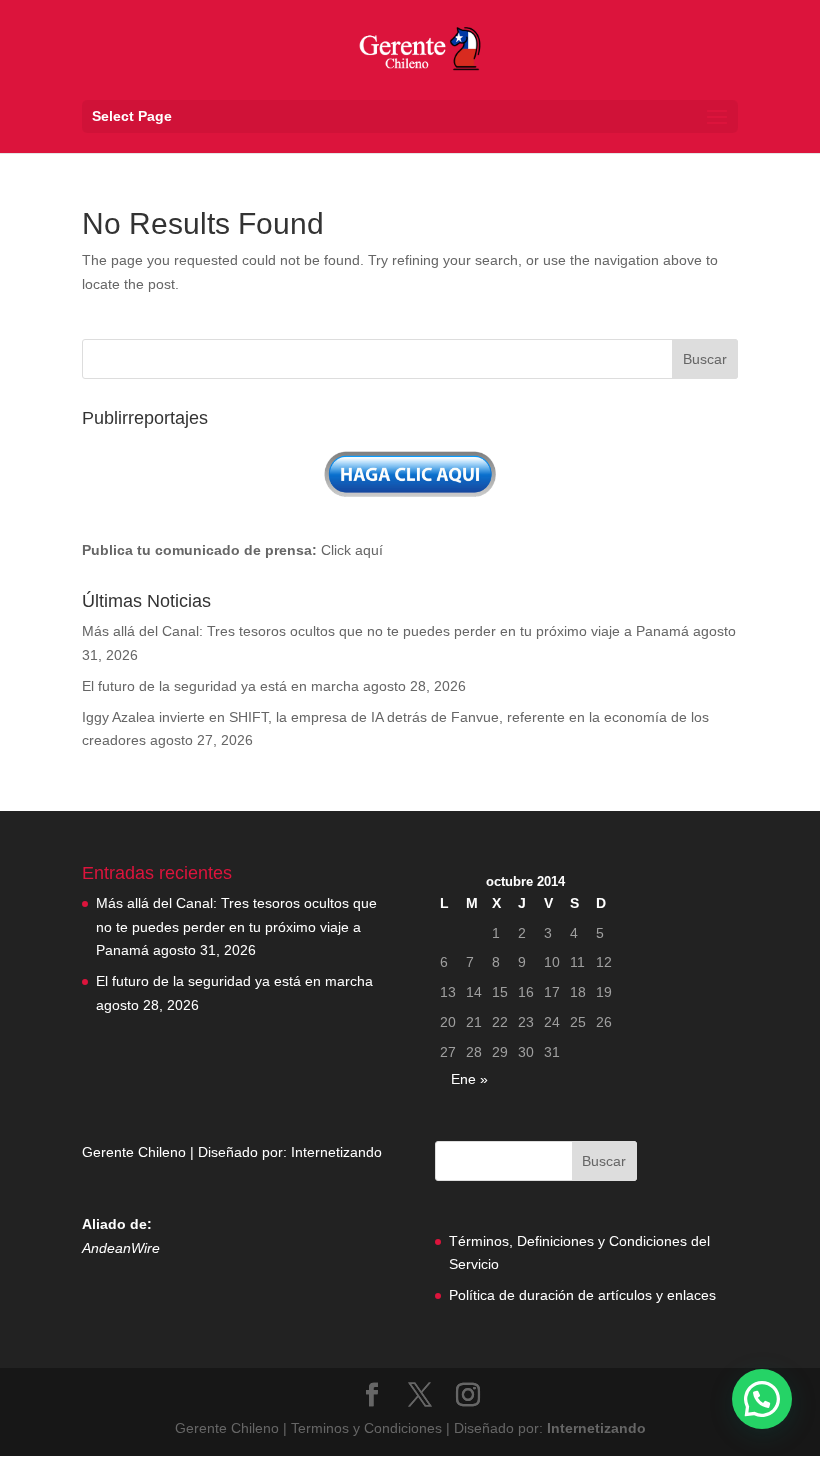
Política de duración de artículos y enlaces (582, 1295)
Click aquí (352, 550)
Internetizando (336, 1152)
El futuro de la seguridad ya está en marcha (220, 686)
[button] (762, 1399)
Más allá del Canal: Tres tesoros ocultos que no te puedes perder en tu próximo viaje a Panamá (385, 631)
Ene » (469, 1079)
